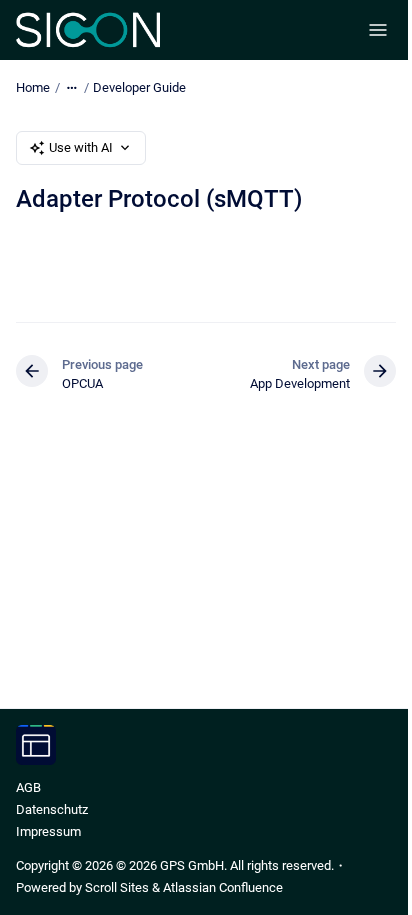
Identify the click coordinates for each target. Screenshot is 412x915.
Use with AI (81, 147)
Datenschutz (52, 809)
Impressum (48, 831)
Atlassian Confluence (223, 887)
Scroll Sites (117, 887)
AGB (28, 787)
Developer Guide (139, 87)
